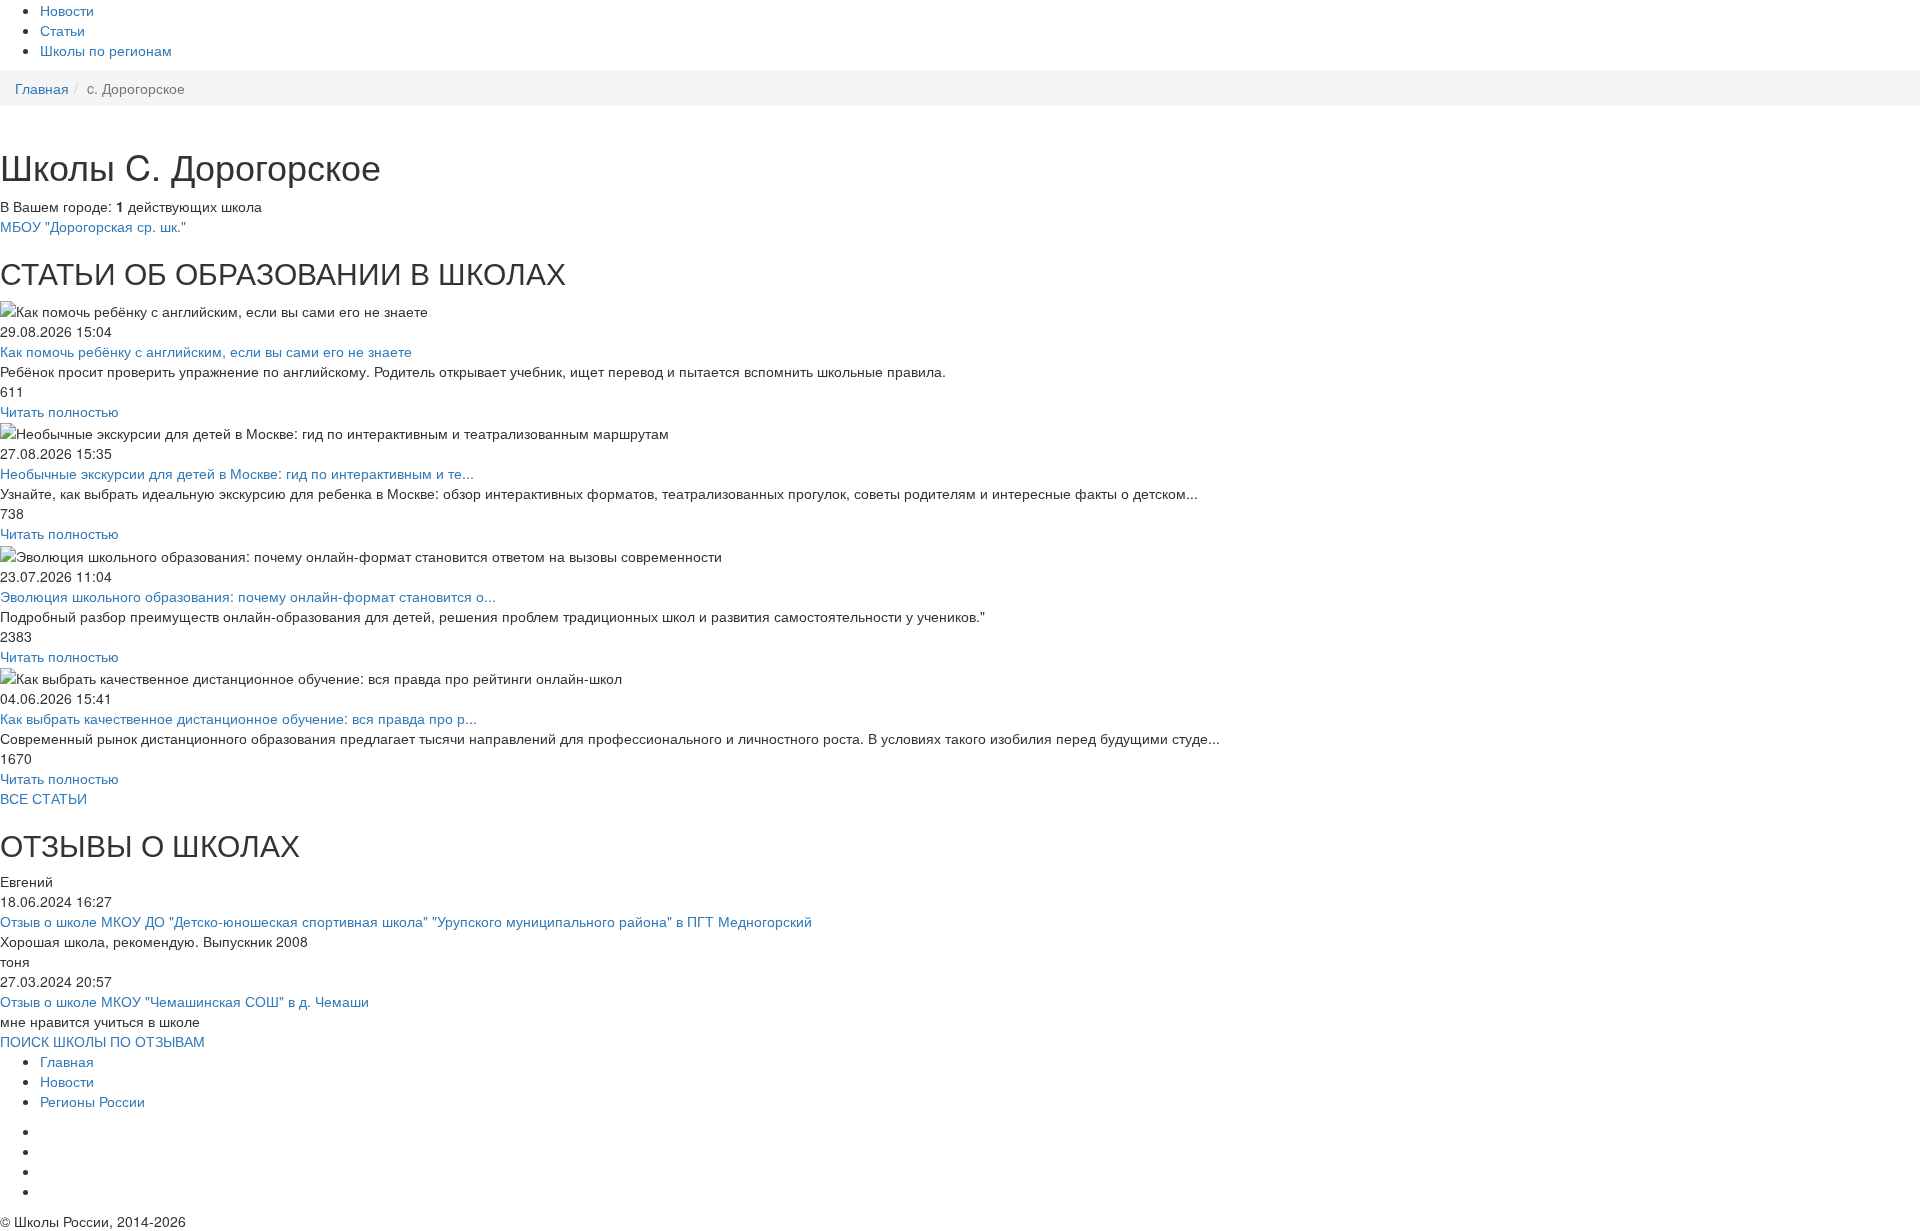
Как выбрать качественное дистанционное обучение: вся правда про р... (238, 718)
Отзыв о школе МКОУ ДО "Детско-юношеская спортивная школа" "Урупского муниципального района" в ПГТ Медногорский (406, 921)
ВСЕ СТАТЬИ (43, 798)
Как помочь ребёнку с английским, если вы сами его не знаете (206, 351)
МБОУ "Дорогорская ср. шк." (93, 226)
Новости (67, 10)
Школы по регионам (106, 50)
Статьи (62, 30)
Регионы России (92, 1101)
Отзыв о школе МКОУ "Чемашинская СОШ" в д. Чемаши (184, 1001)
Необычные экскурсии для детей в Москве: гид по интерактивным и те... (237, 473)
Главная (67, 1061)
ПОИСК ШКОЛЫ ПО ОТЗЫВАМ (102, 1041)
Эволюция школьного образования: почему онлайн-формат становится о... (248, 596)
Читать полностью (59, 411)
